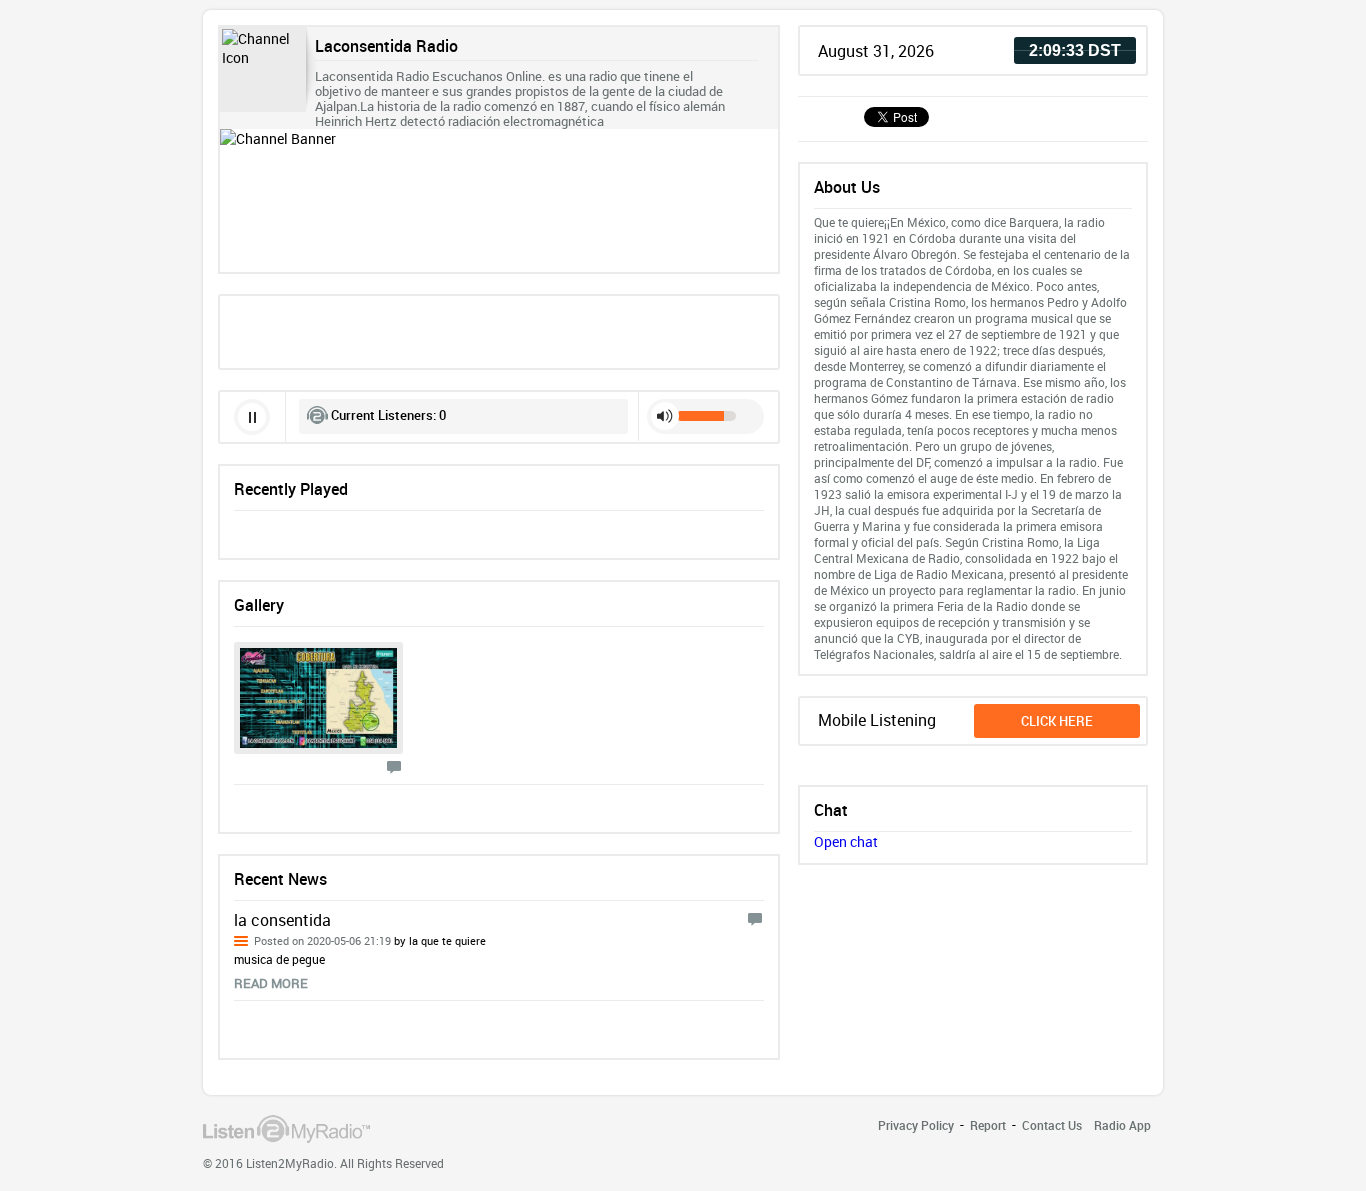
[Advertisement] (499, 330)
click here (1057, 721)
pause (252, 417)
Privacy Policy (916, 1125)
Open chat (846, 841)
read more (271, 983)
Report (988, 1125)
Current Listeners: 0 (388, 415)
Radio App (1122, 1125)
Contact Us (1052, 1125)
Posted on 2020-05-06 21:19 (370, 940)
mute (665, 416)
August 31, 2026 (876, 51)
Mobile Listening (877, 720)
